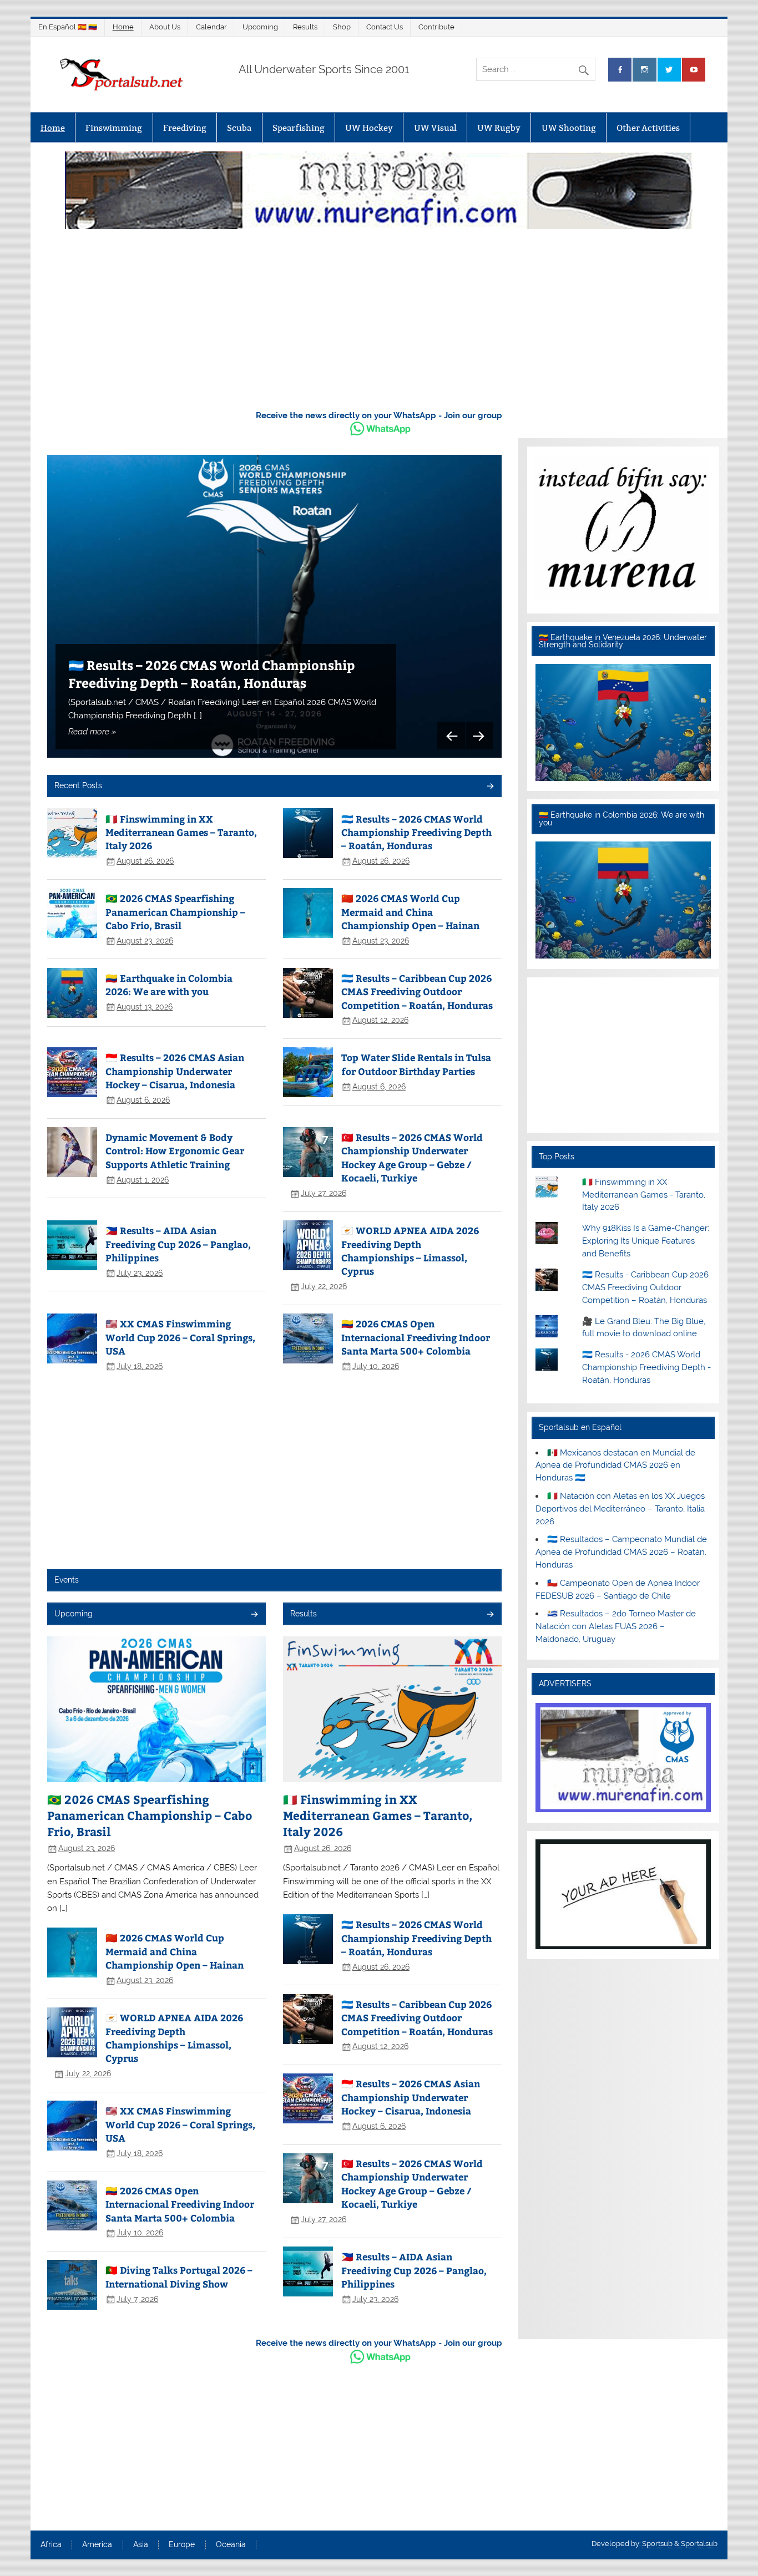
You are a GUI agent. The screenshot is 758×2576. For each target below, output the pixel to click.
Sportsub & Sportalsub (680, 2544)
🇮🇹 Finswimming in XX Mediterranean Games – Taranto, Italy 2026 (181, 832)
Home (123, 27)
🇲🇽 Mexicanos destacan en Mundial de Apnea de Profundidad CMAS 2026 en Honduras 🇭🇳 (615, 1466)
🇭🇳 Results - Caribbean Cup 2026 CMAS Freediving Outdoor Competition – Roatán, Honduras (645, 1287)
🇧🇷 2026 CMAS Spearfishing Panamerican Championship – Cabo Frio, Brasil (175, 912)
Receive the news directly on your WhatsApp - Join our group (379, 415)
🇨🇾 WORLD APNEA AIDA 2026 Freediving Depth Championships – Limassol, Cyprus (410, 1251)
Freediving (185, 128)
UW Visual (435, 128)
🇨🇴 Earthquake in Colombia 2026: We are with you (169, 985)
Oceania (231, 2545)
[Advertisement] (379, 317)
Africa (51, 2545)
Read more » (92, 732)
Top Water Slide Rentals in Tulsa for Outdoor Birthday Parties (416, 1064)
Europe (182, 2545)
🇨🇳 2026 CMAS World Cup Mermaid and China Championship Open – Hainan (410, 912)
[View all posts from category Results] (490, 1615)
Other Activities (648, 128)
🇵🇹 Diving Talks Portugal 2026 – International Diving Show (179, 2276)
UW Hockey (369, 128)
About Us (165, 27)
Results (305, 27)
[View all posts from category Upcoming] (254, 1615)
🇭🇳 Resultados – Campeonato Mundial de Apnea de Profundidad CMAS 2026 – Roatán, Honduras (621, 1552)
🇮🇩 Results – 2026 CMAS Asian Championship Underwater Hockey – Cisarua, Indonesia (175, 1071)
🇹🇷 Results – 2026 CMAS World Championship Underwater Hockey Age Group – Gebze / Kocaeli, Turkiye (412, 1157)
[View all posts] (490, 787)
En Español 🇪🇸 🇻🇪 (68, 27)
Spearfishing (299, 128)
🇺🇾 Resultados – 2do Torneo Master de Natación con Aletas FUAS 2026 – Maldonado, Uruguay (616, 1626)
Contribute (436, 27)
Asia (141, 2545)
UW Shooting (569, 128)
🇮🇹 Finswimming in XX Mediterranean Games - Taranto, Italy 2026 (644, 1195)
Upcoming (260, 27)
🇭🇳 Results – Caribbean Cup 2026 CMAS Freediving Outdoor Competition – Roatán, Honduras (417, 992)
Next (479, 736)
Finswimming (114, 128)
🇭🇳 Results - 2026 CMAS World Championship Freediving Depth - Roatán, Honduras (646, 1367)
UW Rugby (499, 128)
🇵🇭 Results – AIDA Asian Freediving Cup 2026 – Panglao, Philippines (178, 1244)
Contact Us (385, 27)
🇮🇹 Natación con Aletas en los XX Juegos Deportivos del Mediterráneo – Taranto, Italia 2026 (620, 1509)
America (97, 2545)
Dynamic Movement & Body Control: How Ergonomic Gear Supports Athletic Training (175, 1151)
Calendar (211, 27)
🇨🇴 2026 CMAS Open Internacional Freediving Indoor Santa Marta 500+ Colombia (416, 1337)
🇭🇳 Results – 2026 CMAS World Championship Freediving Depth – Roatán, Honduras (211, 674)
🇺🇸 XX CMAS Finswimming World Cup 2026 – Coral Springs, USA (180, 1337)
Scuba (239, 128)
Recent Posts (78, 785)
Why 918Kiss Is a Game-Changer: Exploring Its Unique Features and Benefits (646, 1241)
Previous (451, 736)
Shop (342, 27)
